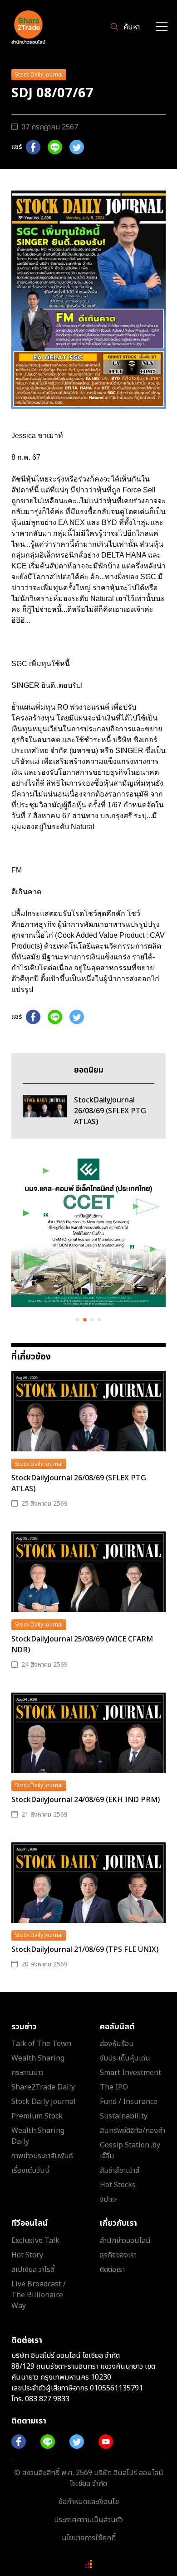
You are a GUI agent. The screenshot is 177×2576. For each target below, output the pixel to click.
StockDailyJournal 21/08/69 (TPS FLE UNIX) (85, 1950)
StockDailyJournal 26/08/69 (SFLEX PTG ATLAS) (79, 1484)
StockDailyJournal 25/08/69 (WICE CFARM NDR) (82, 1645)
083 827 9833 (47, 2399)
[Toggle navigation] (162, 27)
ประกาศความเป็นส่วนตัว (88, 2520)
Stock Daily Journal (39, 75)
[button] (78, 1320)
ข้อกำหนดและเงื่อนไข (89, 2502)
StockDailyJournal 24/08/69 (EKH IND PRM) (86, 1800)
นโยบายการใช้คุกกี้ (89, 2538)
